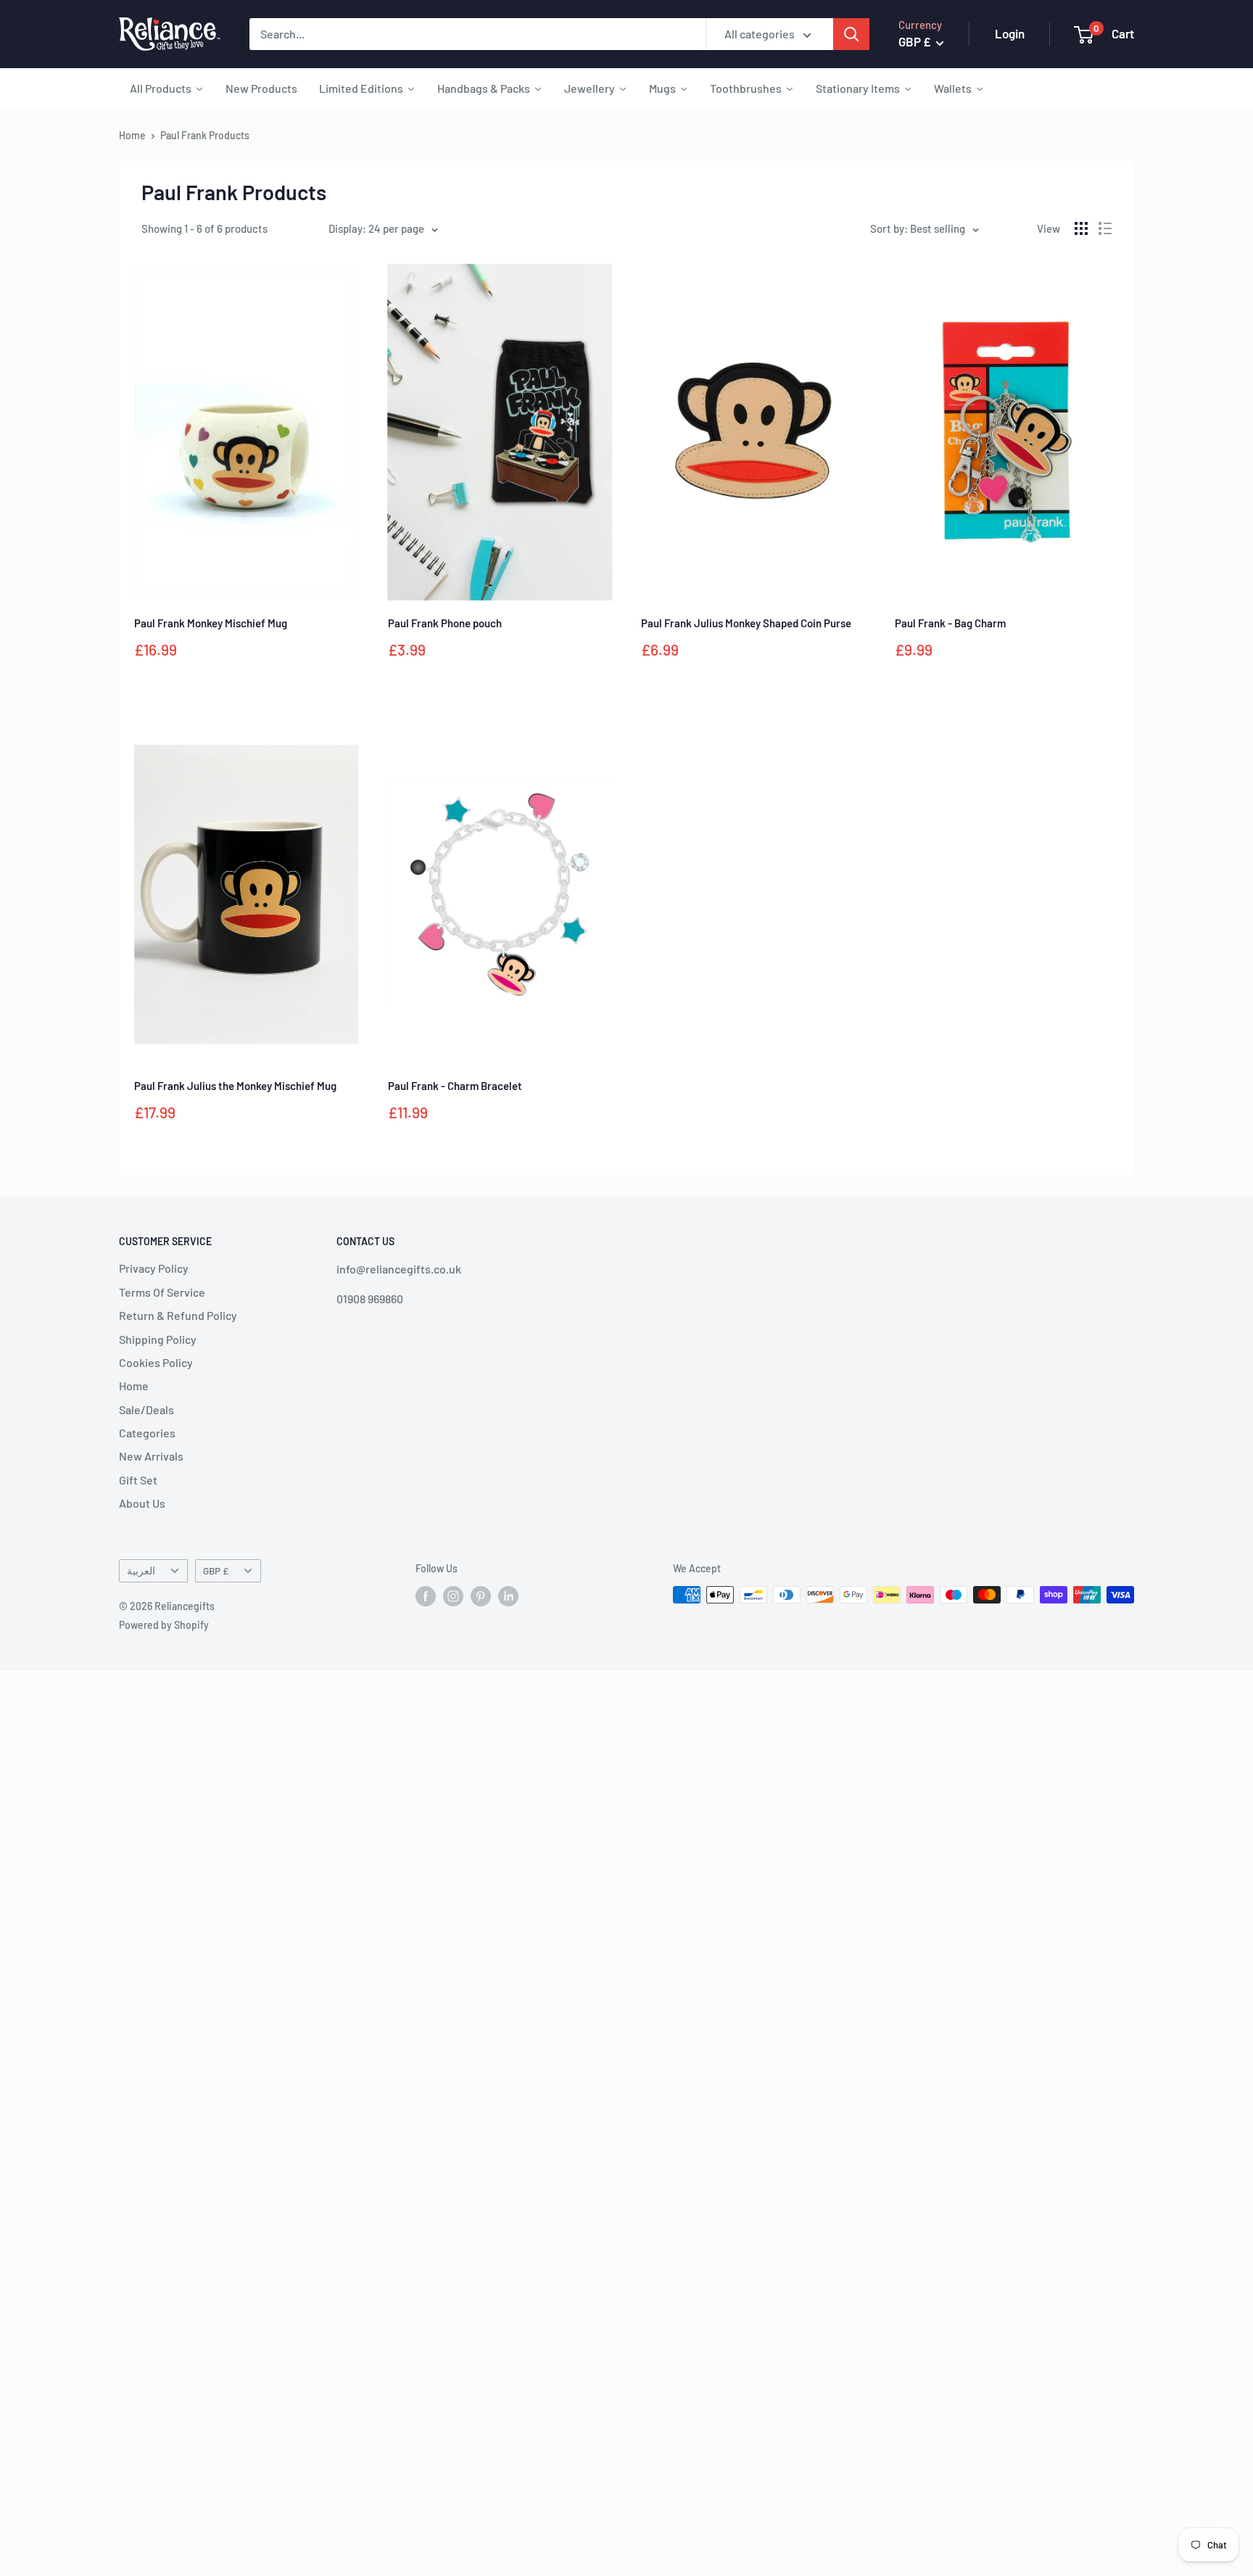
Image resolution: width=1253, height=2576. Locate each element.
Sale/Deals (146, 1409)
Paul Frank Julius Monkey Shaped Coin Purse (746, 623)
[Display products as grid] (1081, 228)
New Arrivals (151, 1456)
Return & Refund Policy (178, 1315)
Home (132, 135)
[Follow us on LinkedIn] (508, 1596)
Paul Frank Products (205, 135)
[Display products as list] (1105, 228)
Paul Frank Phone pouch (445, 623)
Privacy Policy (154, 1268)
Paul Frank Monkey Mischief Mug (211, 623)
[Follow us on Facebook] (426, 1596)
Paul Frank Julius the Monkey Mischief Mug (235, 1086)
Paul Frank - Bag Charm (950, 623)
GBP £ (216, 1570)
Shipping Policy (158, 1339)
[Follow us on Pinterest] (481, 1596)
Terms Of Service (162, 1292)
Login (1010, 33)
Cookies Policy (156, 1362)
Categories (147, 1433)
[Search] (851, 34)
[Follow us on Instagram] (453, 1596)
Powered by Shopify (164, 1625)
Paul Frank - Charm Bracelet (455, 1086)
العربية (141, 1570)
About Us (142, 1503)
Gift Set (138, 1480)
